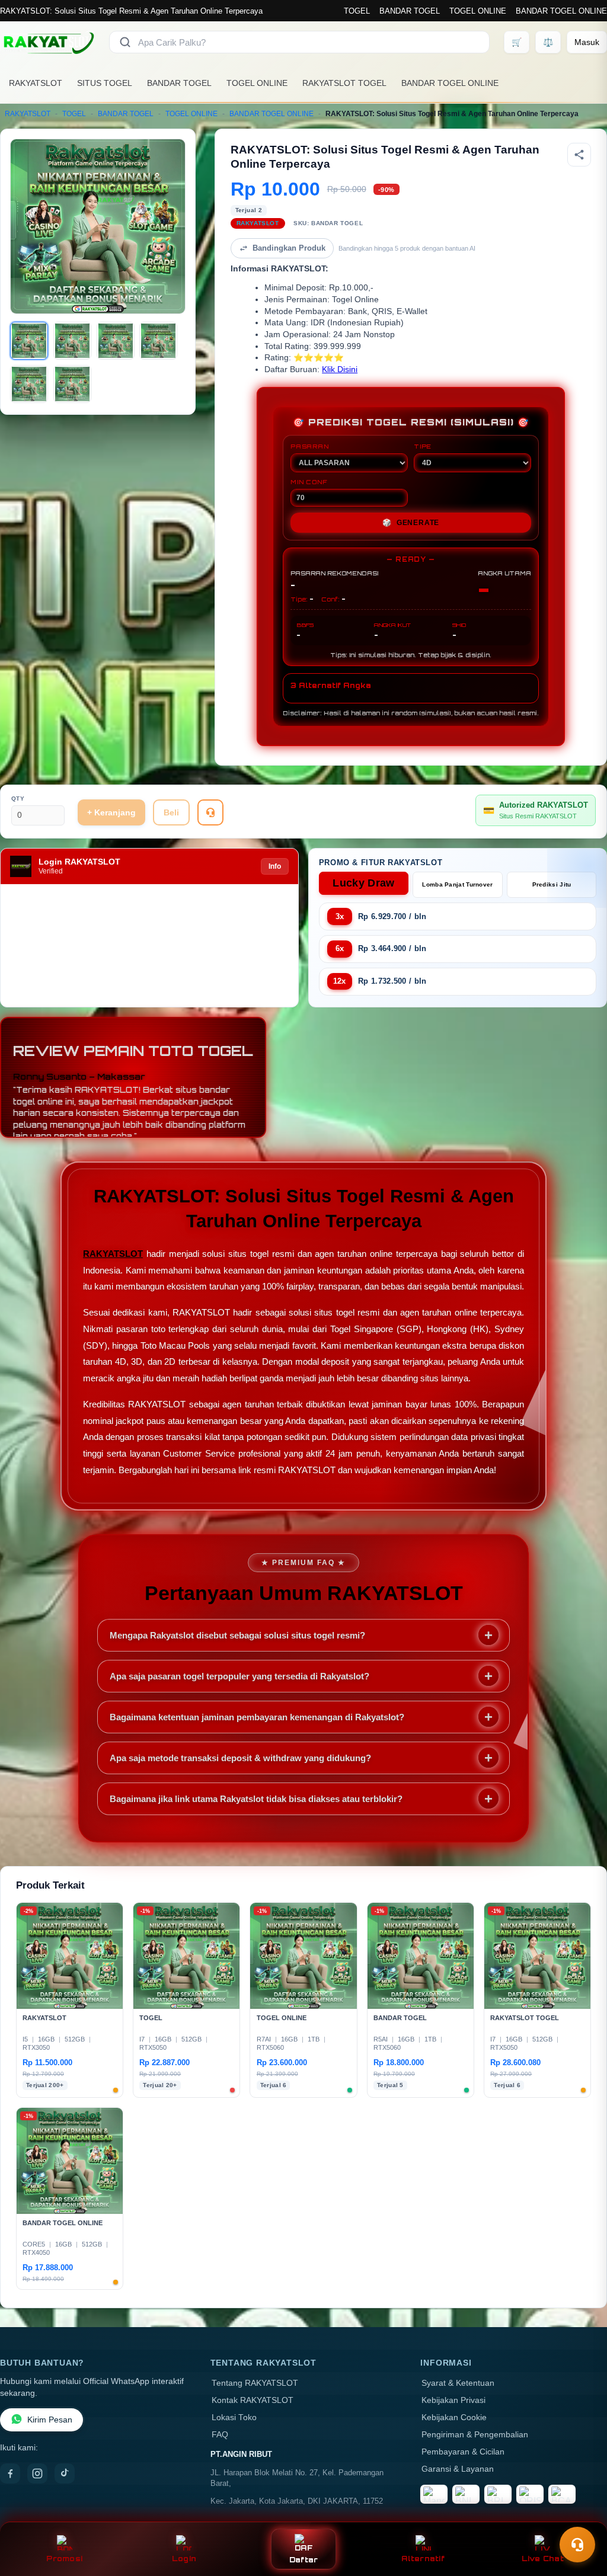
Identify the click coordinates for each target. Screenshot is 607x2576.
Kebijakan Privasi (453, 2400)
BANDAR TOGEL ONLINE (561, 11)
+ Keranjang (111, 812)
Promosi (64, 2559)
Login (184, 2559)
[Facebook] (10, 2473)
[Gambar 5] (29, 384)
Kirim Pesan (50, 2420)
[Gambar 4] (158, 341)
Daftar (304, 2560)
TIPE (423, 446)
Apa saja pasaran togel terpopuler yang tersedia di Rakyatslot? (239, 1676)
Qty (18, 799)
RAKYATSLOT (36, 83)
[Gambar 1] (29, 341)
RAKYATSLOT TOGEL (344, 83)
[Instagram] (37, 2473)
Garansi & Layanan (458, 2469)
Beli (171, 812)
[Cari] (125, 42)
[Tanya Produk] (210, 812)
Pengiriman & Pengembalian (475, 2435)
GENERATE (411, 523)
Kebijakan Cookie (454, 2417)
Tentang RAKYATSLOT (255, 2383)
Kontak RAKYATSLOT (253, 2400)
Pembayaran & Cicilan (463, 2452)
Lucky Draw (363, 883)
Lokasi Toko (234, 2417)
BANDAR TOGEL (410, 11)
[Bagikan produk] (579, 155)
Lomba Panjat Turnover (457, 884)
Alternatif (423, 2559)
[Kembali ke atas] (581, 2516)
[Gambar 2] (72, 341)
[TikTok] (65, 2473)
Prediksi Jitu (552, 884)
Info (275, 866)
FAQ (220, 2435)
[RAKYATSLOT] (47, 42)
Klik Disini (340, 369)
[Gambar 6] (72, 384)
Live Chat (543, 2559)
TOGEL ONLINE (478, 11)
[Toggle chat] (577, 2545)
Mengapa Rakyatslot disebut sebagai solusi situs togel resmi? (237, 1635)
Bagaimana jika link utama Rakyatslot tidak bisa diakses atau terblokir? (256, 1799)
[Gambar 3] (116, 341)
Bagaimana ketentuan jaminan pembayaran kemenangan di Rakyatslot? (257, 1717)
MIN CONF (309, 482)
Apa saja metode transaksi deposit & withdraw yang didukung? (240, 1758)
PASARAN (310, 446)
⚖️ (548, 42)
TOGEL (357, 11)
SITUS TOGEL (105, 83)
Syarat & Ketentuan (458, 2383)
